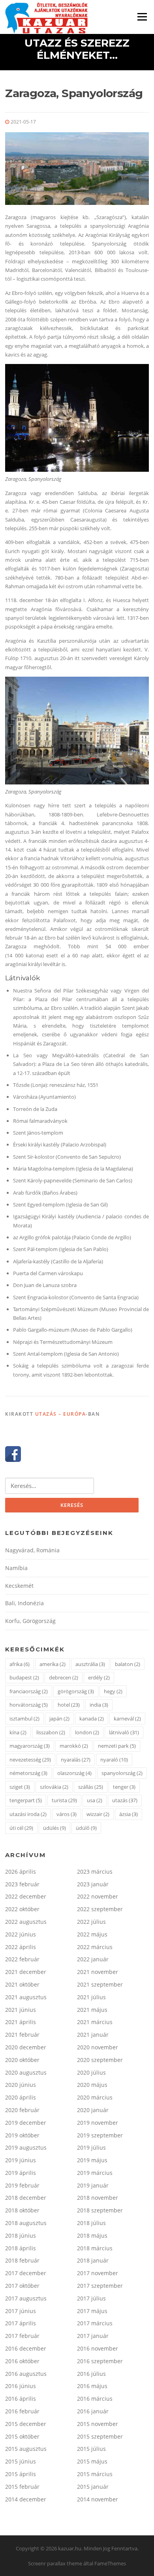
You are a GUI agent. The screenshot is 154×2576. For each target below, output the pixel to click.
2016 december (26, 2348)
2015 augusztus (26, 2449)
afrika (20, 1664)
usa (95, 1800)
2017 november (98, 2273)
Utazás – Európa (61, 1414)
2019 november (98, 2123)
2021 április (21, 2022)
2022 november (98, 1896)
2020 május (92, 2085)
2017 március (95, 2323)
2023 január (93, 1884)
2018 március (95, 2248)
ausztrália (90, 1664)
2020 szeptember (100, 2060)
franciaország (29, 1691)
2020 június (21, 2085)
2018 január (93, 2260)
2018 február (22, 2260)
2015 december (26, 2424)
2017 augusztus (26, 2298)
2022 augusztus (26, 1922)
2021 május (92, 2010)
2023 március (95, 1871)
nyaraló (114, 1760)
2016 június (21, 2386)
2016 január (93, 2411)
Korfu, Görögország (30, 1621)
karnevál (127, 1719)
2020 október (22, 2060)
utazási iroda (28, 1814)
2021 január (93, 2035)
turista (64, 1800)
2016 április (21, 2399)
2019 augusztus (26, 2147)
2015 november (98, 2424)
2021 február (22, 2035)
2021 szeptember (100, 1984)
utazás (125, 1800)
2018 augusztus (26, 2223)
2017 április (21, 2323)
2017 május (92, 2311)
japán (59, 1719)
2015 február (22, 2487)
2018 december (26, 2198)
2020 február (22, 2110)
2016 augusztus (26, 2374)
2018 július (91, 2223)
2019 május (92, 2160)
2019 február (22, 2185)
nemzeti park (117, 1746)
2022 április (21, 1947)
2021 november (98, 1972)
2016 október (22, 2361)
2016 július (91, 2374)
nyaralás (76, 1760)
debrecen (64, 1677)
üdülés (54, 1828)
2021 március (95, 2022)
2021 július (91, 1997)
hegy (113, 1691)
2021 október (22, 1984)
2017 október (22, 2286)
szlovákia (54, 1787)
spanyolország (122, 1773)
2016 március (95, 2399)
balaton (128, 1664)
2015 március (95, 2474)
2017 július (91, 2298)
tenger (124, 1787)
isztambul (24, 1719)
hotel (69, 1705)
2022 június (21, 1934)
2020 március (95, 2097)
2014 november (98, 2499)
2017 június (21, 2311)
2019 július (91, 2147)
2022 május (92, 1934)
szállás (91, 1787)
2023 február (22, 1884)
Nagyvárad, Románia (32, 1550)
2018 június (21, 2235)
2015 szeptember (100, 2436)
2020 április (21, 2097)
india (99, 1705)
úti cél (21, 1828)
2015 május (92, 2461)
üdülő (86, 1828)
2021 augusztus (26, 1997)
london (87, 1732)
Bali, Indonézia (24, 1603)
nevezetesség (30, 1760)
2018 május (92, 2235)
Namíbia (16, 1568)
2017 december (26, 2273)
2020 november (98, 2047)
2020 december (26, 2047)
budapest (24, 1677)
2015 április (21, 2474)
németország (28, 1773)
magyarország (30, 1746)
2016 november (98, 2348)
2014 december (26, 2499)
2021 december (26, 1972)
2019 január (93, 2185)
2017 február (22, 2336)
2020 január (93, 2110)
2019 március (95, 2173)
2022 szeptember (100, 1909)
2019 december (26, 2123)
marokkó (74, 1746)
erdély (99, 1677)
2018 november (98, 2198)
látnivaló (124, 1732)
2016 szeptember (100, 2361)
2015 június (21, 2461)
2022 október (22, 1909)
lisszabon (51, 1732)
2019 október (22, 2135)
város (67, 1814)
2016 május (92, 2386)
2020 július (91, 2072)
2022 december (26, 1896)
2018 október (22, 2210)
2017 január (93, 2336)
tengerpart (26, 1800)
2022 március (95, 1947)
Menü (142, 17)
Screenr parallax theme (55, 2563)
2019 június (21, 2160)
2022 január (93, 1959)
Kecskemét (19, 1586)
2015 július (91, 2449)
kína (18, 1732)
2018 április (21, 2248)
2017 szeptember (100, 2286)
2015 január (93, 2487)
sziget (20, 1787)
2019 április (21, 2173)
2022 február (22, 1959)
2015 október (22, 2436)
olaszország (74, 1773)
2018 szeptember (100, 2210)
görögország (76, 1691)
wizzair (98, 1814)
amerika (53, 1664)
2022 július (91, 1922)
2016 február (22, 2411)
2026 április (21, 1871)
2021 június (21, 2010)
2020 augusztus (26, 2072)
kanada (92, 1719)
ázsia (129, 1814)
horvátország (29, 1705)
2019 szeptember (100, 2135)
